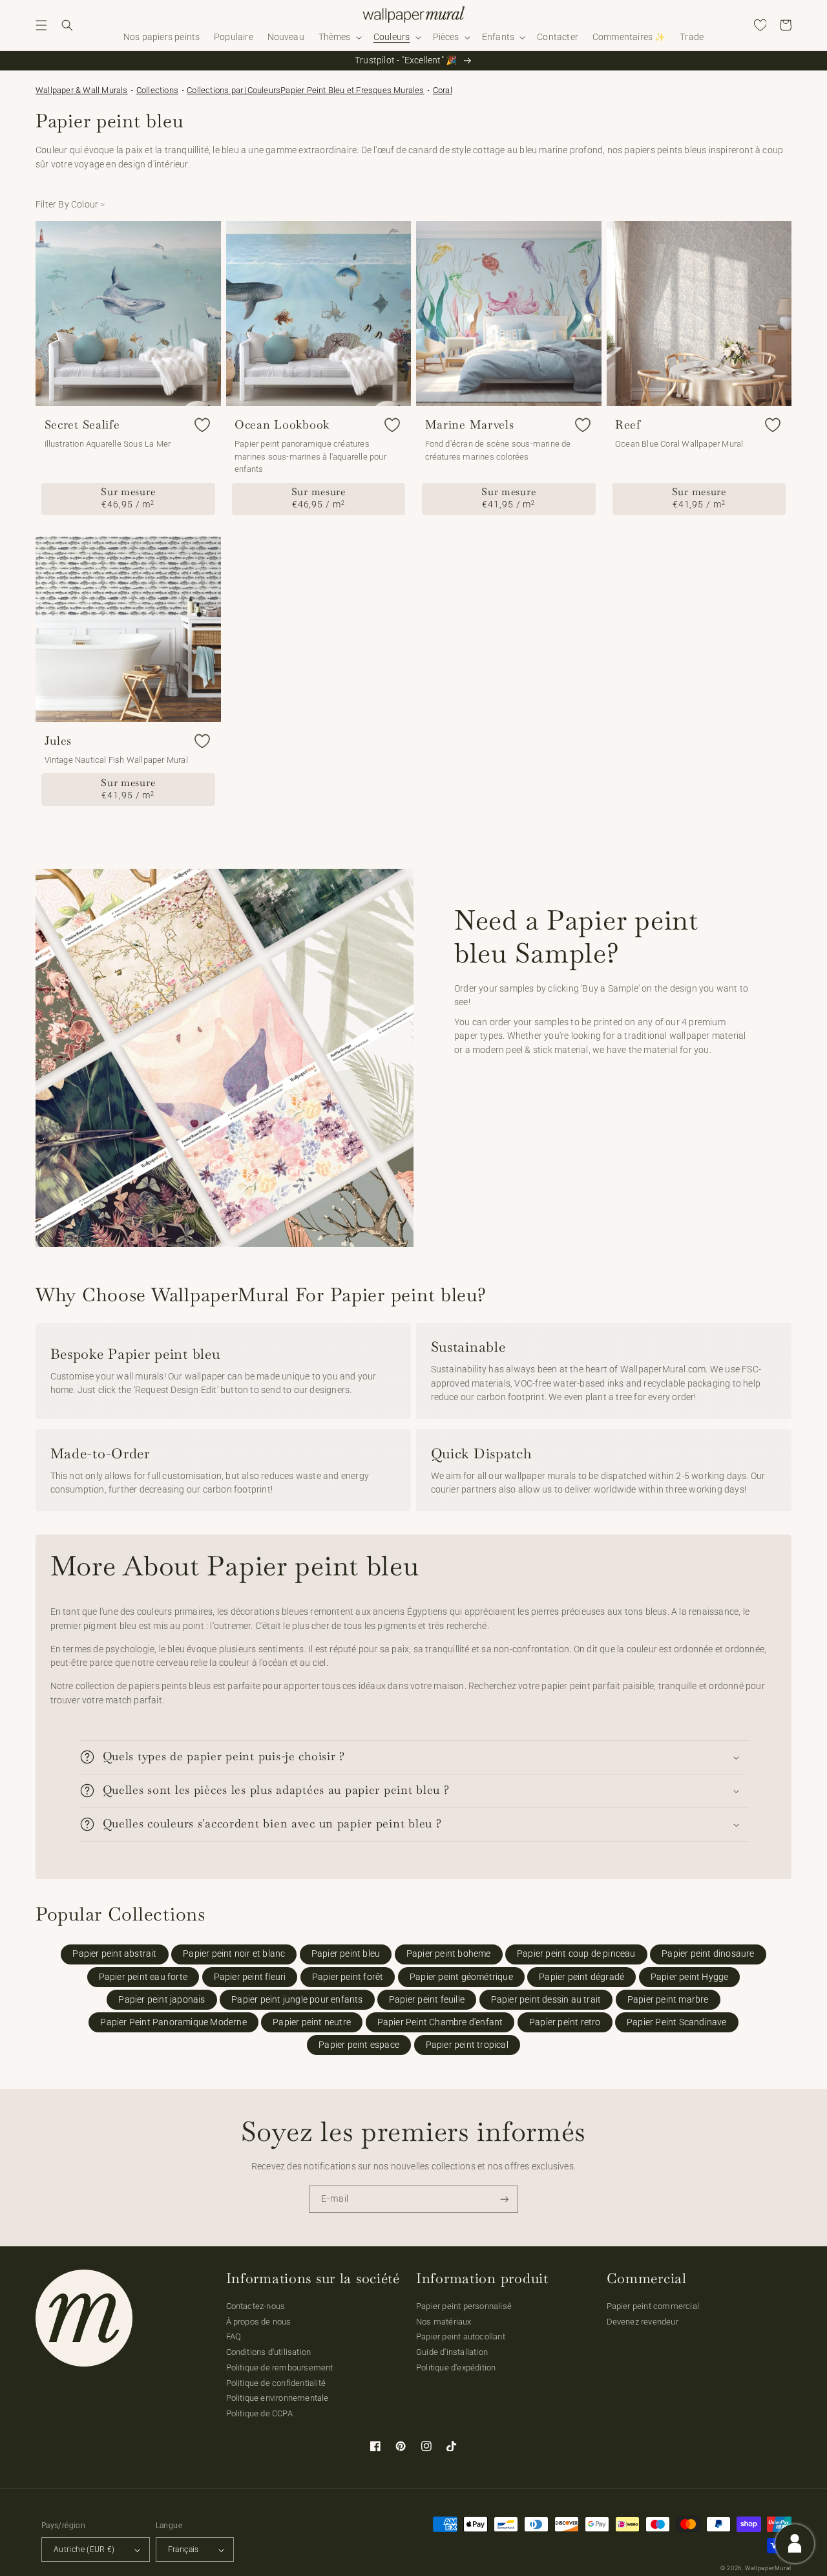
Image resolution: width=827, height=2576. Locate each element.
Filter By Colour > (70, 205)
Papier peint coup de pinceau (576, 1954)
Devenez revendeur (643, 2322)
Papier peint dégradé (581, 1977)
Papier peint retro (565, 2022)
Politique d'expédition (456, 2368)
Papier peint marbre (668, 2000)
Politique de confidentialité (276, 2383)
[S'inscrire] (505, 2199)
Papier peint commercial (653, 2306)
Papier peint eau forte (143, 1977)
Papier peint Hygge (690, 1977)
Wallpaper (82, 90)
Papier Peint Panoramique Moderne (173, 2022)
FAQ (234, 2336)
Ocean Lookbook (282, 425)
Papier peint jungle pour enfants (297, 2000)
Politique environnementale (277, 2398)
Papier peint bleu (346, 1954)
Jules (58, 741)
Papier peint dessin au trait (546, 2000)
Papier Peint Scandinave (677, 2022)
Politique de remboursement (280, 2368)
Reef (628, 425)
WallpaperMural (768, 2568)
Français (183, 2549)
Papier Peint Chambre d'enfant (440, 2022)
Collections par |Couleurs (234, 90)
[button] (41, 25)
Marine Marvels (470, 425)
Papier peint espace (359, 2045)
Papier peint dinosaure (708, 1954)
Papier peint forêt (348, 1977)
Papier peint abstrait (114, 1954)
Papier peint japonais (162, 2000)
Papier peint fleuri (250, 1977)
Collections (157, 90)
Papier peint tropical (467, 2045)
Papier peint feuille (427, 2000)
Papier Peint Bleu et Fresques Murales (352, 90)
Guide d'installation (452, 2352)
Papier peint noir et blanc (234, 1954)
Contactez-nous (256, 2306)
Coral (443, 90)
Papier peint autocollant (461, 2336)
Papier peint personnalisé (464, 2306)
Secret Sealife (82, 425)
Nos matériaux (444, 2322)
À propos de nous (259, 2322)
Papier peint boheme (449, 1954)
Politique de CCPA (259, 2413)
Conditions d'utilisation (269, 2352)
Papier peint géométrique (461, 1977)
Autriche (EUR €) (84, 2549)
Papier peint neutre (312, 2022)
